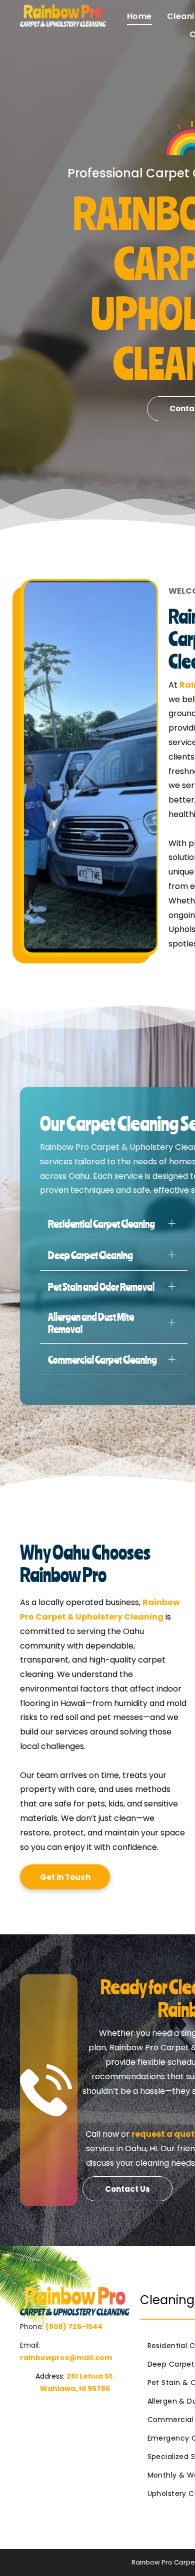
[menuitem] (132, 16)
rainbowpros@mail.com (66, 2358)
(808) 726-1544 (74, 2327)
